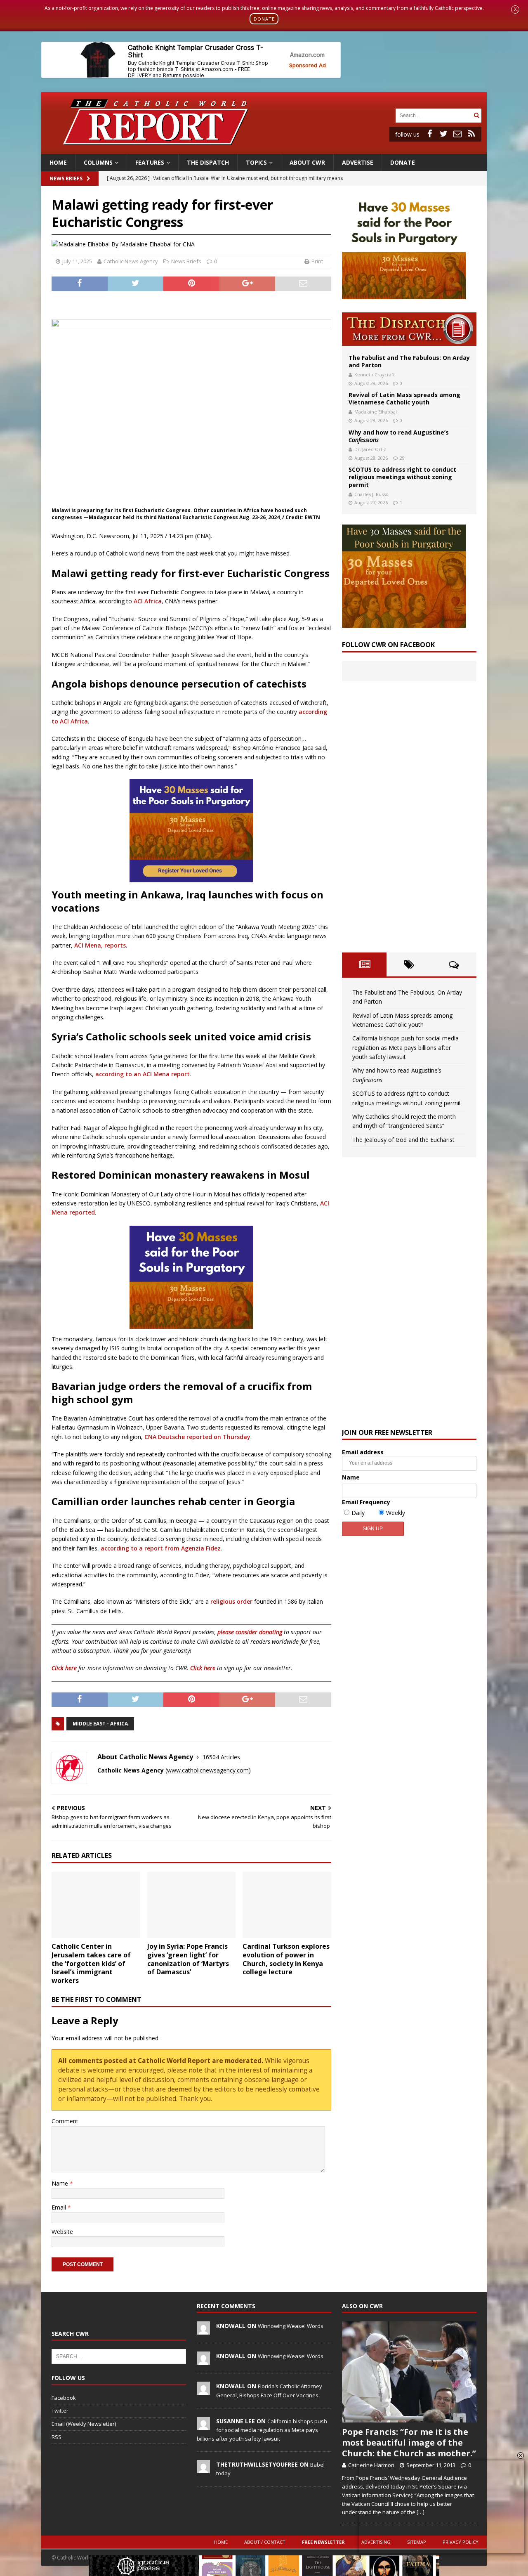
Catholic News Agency (131, 261)
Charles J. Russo (371, 494)
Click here (64, 1668)
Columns (98, 162)
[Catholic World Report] (264, 149)
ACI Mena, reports (100, 945)
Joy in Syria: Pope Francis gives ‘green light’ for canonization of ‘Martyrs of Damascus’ (188, 1959)
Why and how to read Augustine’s (399, 436)
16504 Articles (221, 1757)
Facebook (64, 2398)
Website (62, 2232)
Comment (65, 2121)
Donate (403, 162)
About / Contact (265, 2542)
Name (61, 2183)
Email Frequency (366, 1502)
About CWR (307, 162)
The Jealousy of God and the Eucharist (403, 1140)
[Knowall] (203, 2330)
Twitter (60, 2411)
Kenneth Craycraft (375, 375)
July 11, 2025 (77, 261)
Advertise (358, 162)
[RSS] (471, 134)
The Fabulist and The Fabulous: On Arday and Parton (409, 361)
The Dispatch (208, 162)
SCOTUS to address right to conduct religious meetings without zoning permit (402, 477)
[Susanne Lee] (203, 2425)
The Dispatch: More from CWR (409, 329)
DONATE (264, 19)
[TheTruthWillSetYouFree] (203, 2469)
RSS (57, 2437)
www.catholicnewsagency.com (208, 1770)
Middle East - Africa (100, 1724)
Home (58, 162)
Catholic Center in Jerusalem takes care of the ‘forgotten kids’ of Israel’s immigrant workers (91, 1963)
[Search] (476, 115)
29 (402, 458)
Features (150, 162)
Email (60, 2207)
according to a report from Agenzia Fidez (161, 1548)
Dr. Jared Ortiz (370, 449)
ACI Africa (148, 601)
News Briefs (66, 178)
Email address (363, 1452)
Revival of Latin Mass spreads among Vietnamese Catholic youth (404, 398)
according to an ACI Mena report (143, 1074)
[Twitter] (443, 134)
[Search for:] (434, 115)
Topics (256, 162)
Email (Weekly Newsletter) (84, 2424)
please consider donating (250, 1632)
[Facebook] (429, 134)
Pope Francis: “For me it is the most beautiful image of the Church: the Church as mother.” (409, 2442)
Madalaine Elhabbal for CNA (157, 244)
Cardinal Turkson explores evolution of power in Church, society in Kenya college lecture (286, 1959)
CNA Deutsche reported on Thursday (197, 1437)
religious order (231, 1601)
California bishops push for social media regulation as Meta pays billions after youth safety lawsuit (405, 1047)
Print (317, 261)
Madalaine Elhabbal (376, 412)
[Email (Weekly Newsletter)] (457, 134)
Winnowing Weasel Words (291, 2326)
